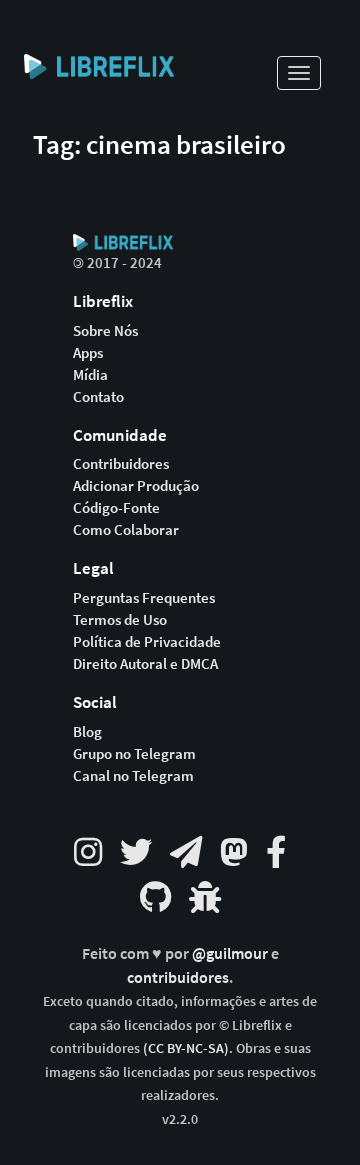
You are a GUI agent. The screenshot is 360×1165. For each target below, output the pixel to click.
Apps (88, 353)
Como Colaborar (126, 530)
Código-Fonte (116, 508)
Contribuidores (121, 464)
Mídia (90, 375)
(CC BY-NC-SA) (186, 1048)
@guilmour (231, 953)
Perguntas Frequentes (144, 598)
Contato (98, 397)
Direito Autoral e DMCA (145, 664)
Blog (87, 732)
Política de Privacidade (147, 642)
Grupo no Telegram (134, 754)
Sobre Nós (105, 331)
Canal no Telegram (133, 776)
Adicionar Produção (136, 486)
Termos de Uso (120, 620)
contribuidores (178, 977)
